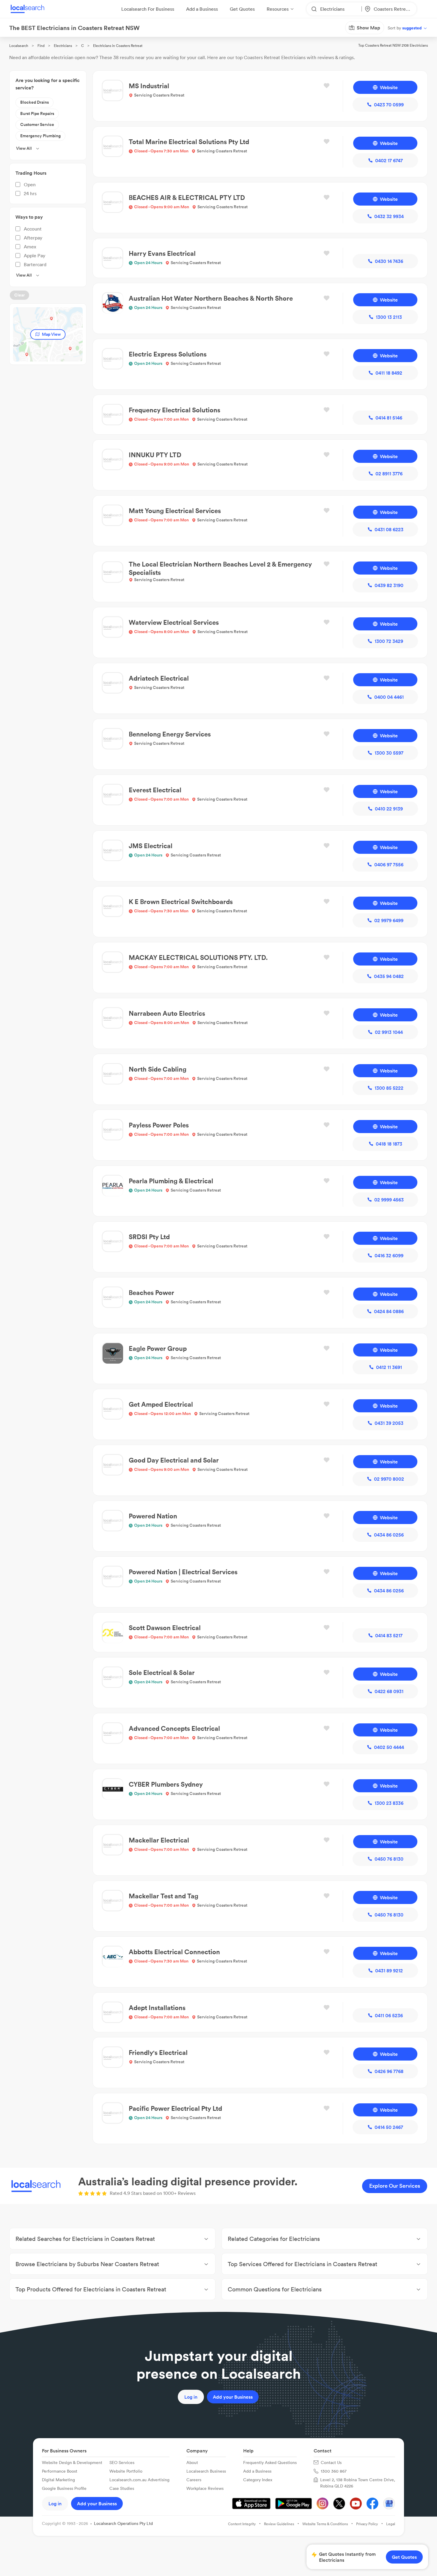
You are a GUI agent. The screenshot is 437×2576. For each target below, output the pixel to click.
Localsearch (19, 46)
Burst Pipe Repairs (37, 113)
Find (41, 46)
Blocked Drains (34, 102)
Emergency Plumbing (40, 136)
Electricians (63, 46)
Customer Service (37, 124)
